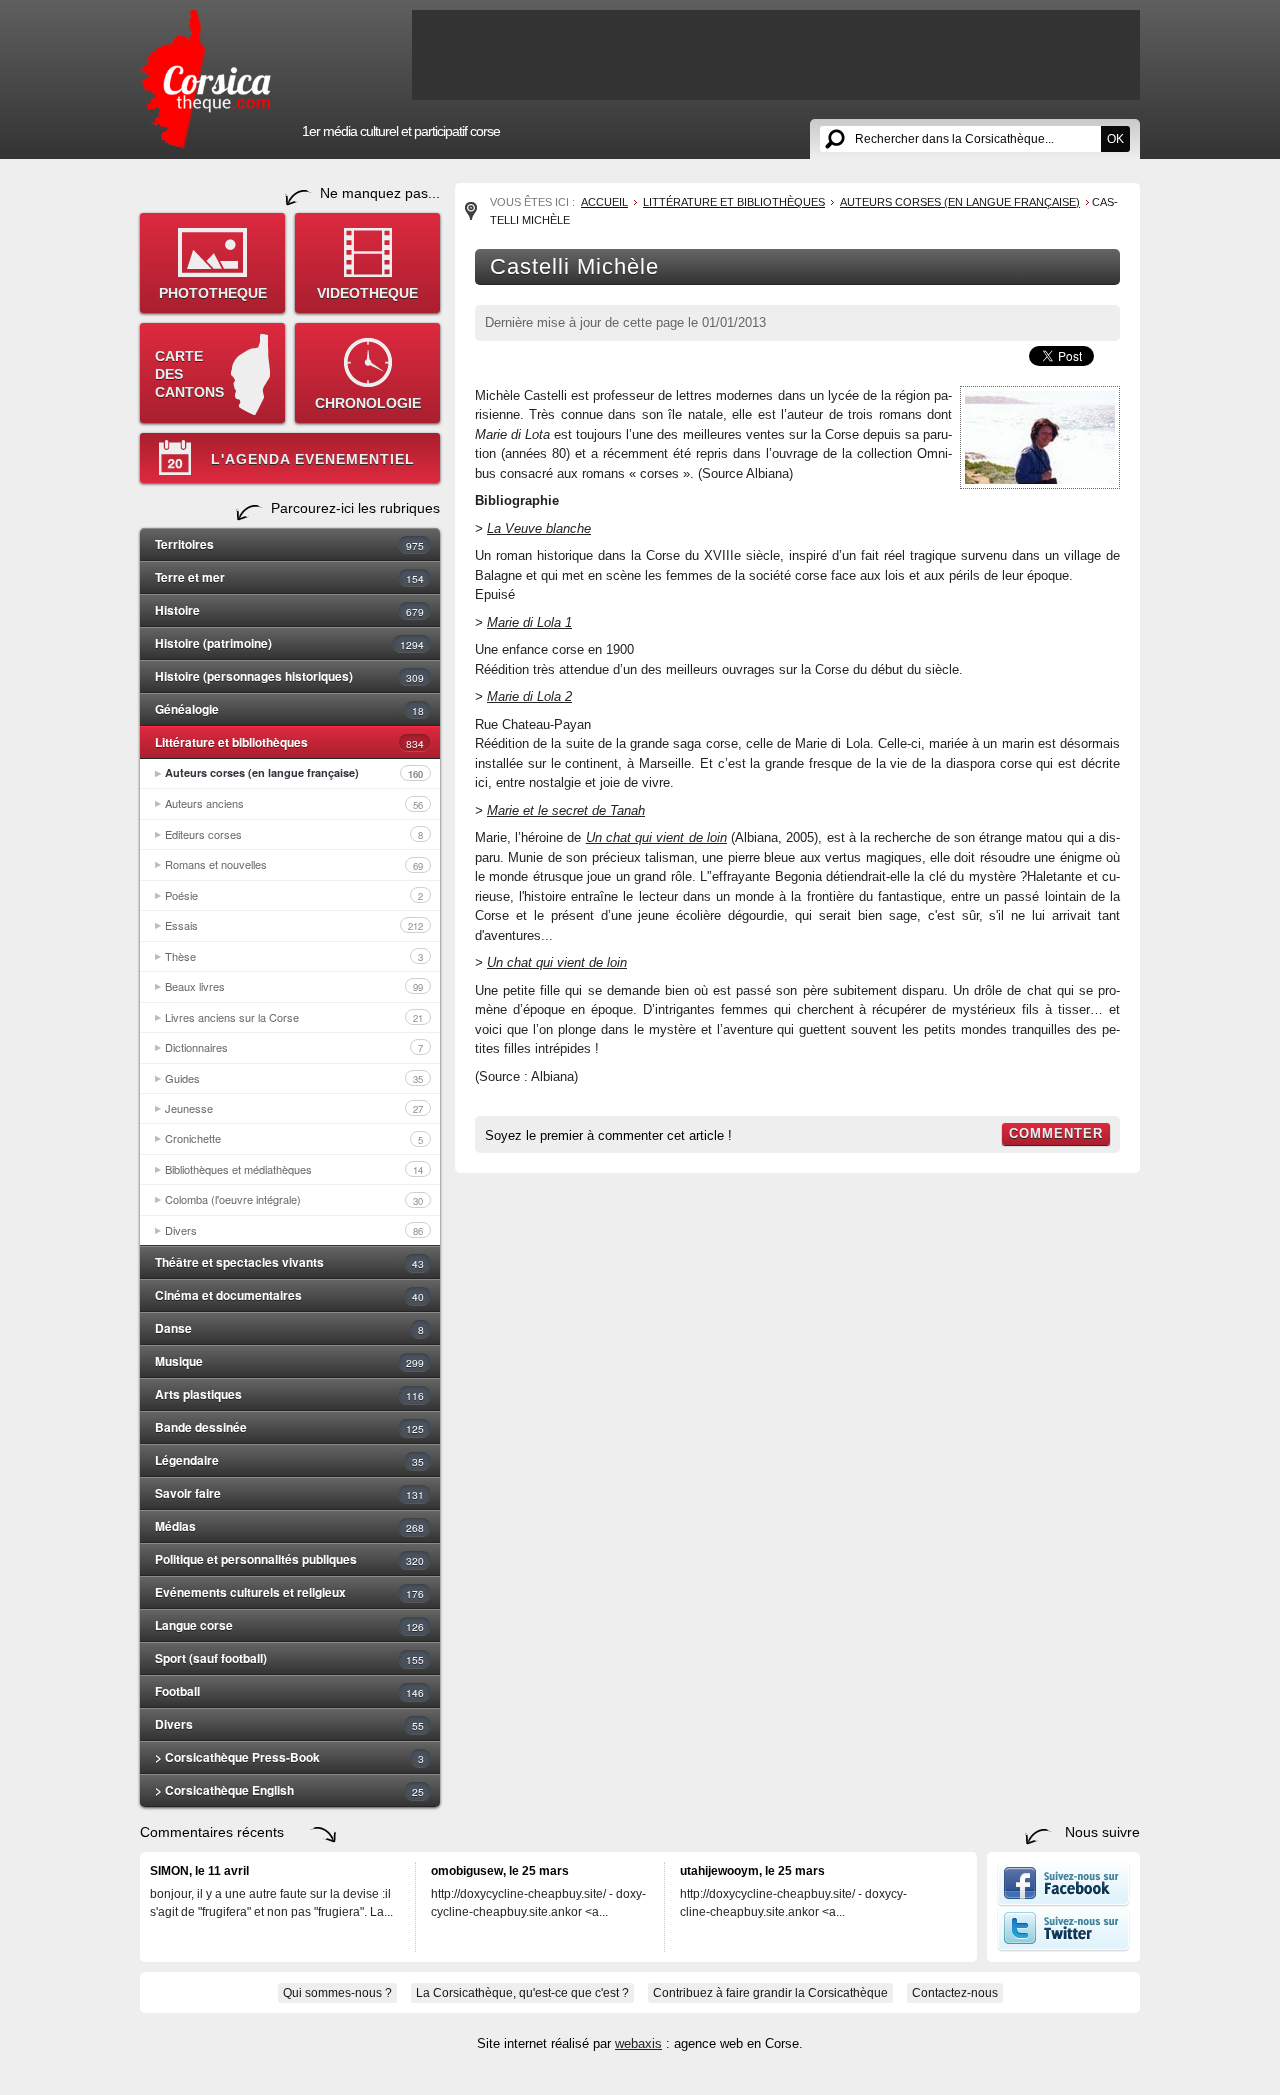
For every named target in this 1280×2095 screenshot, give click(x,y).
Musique (289, 1361)
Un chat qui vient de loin (557, 962)
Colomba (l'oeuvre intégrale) (294, 1199)
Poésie (294, 895)
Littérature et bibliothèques (289, 742)
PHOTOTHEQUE (213, 293)
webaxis (638, 2043)
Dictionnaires (294, 1047)
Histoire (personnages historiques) (289, 676)
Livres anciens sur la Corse (294, 1017)
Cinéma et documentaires (289, 1295)
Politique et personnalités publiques (289, 1559)
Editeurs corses (294, 834)
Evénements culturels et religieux (289, 1592)
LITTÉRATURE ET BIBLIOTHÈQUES (734, 202)
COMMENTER (1056, 1133)
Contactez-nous (955, 1993)
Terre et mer (289, 577)
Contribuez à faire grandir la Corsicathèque (770, 1993)
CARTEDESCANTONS (189, 374)
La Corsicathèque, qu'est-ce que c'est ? (522, 1993)
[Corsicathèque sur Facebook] (1063, 1902)
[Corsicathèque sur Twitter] (1063, 1947)
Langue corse (289, 1625)
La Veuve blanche (539, 528)
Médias (289, 1526)
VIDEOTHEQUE (367, 293)
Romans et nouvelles (294, 864)
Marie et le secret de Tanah (566, 810)
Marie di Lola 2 (529, 696)
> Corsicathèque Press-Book (289, 1757)
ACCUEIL (604, 202)
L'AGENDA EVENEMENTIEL (313, 459)
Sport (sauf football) (289, 1658)
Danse (289, 1328)
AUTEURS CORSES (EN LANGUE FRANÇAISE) (960, 202)
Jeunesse (294, 1108)
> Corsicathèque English (289, 1790)
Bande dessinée (289, 1427)
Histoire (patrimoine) (289, 643)
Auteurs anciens (294, 803)
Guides (294, 1078)
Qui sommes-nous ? (337, 1993)
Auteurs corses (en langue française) (294, 773)
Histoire (289, 610)
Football (289, 1691)
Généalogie (289, 709)
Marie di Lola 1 (529, 622)
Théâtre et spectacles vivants (289, 1262)
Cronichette (294, 1138)
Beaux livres (294, 986)
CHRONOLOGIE (368, 403)
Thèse (294, 956)
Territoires (289, 544)
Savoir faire (289, 1493)
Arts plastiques (289, 1394)
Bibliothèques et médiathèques (294, 1169)
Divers (294, 1230)
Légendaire (289, 1460)
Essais (294, 925)
